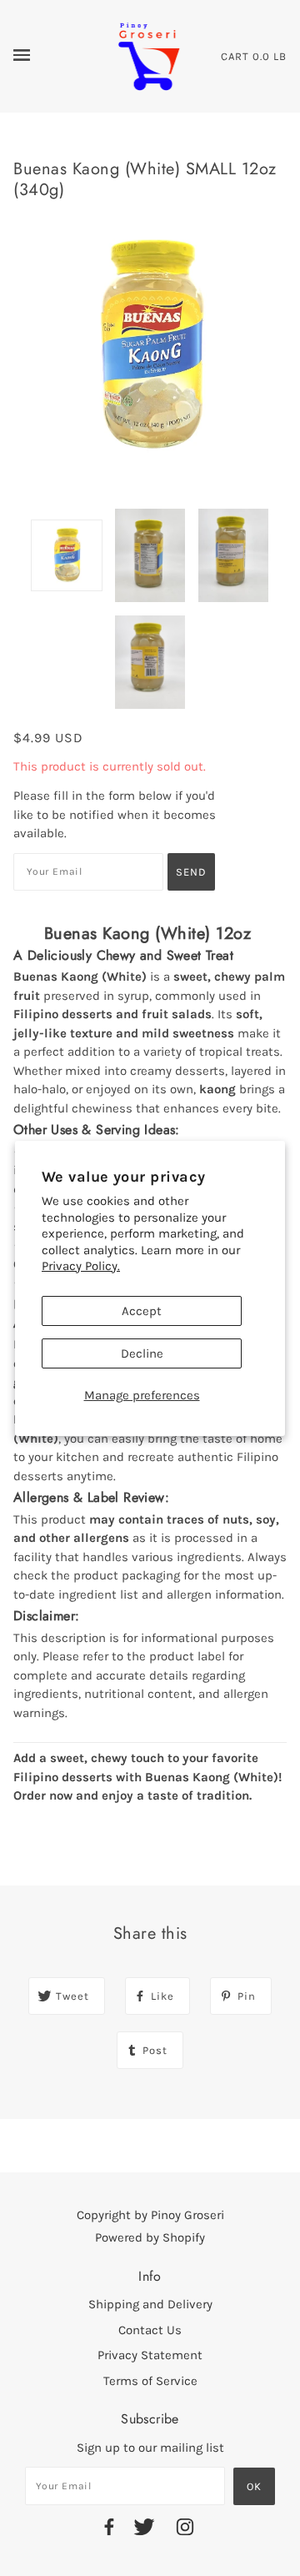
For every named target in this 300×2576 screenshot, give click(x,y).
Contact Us (150, 2330)
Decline (142, 1353)
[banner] (149, 55)
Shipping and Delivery (150, 2304)
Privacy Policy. (81, 1266)
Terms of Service (150, 2381)
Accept (142, 1311)
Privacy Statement (150, 2355)
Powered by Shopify (150, 2237)
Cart (235, 56)
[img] (109, 2530)
